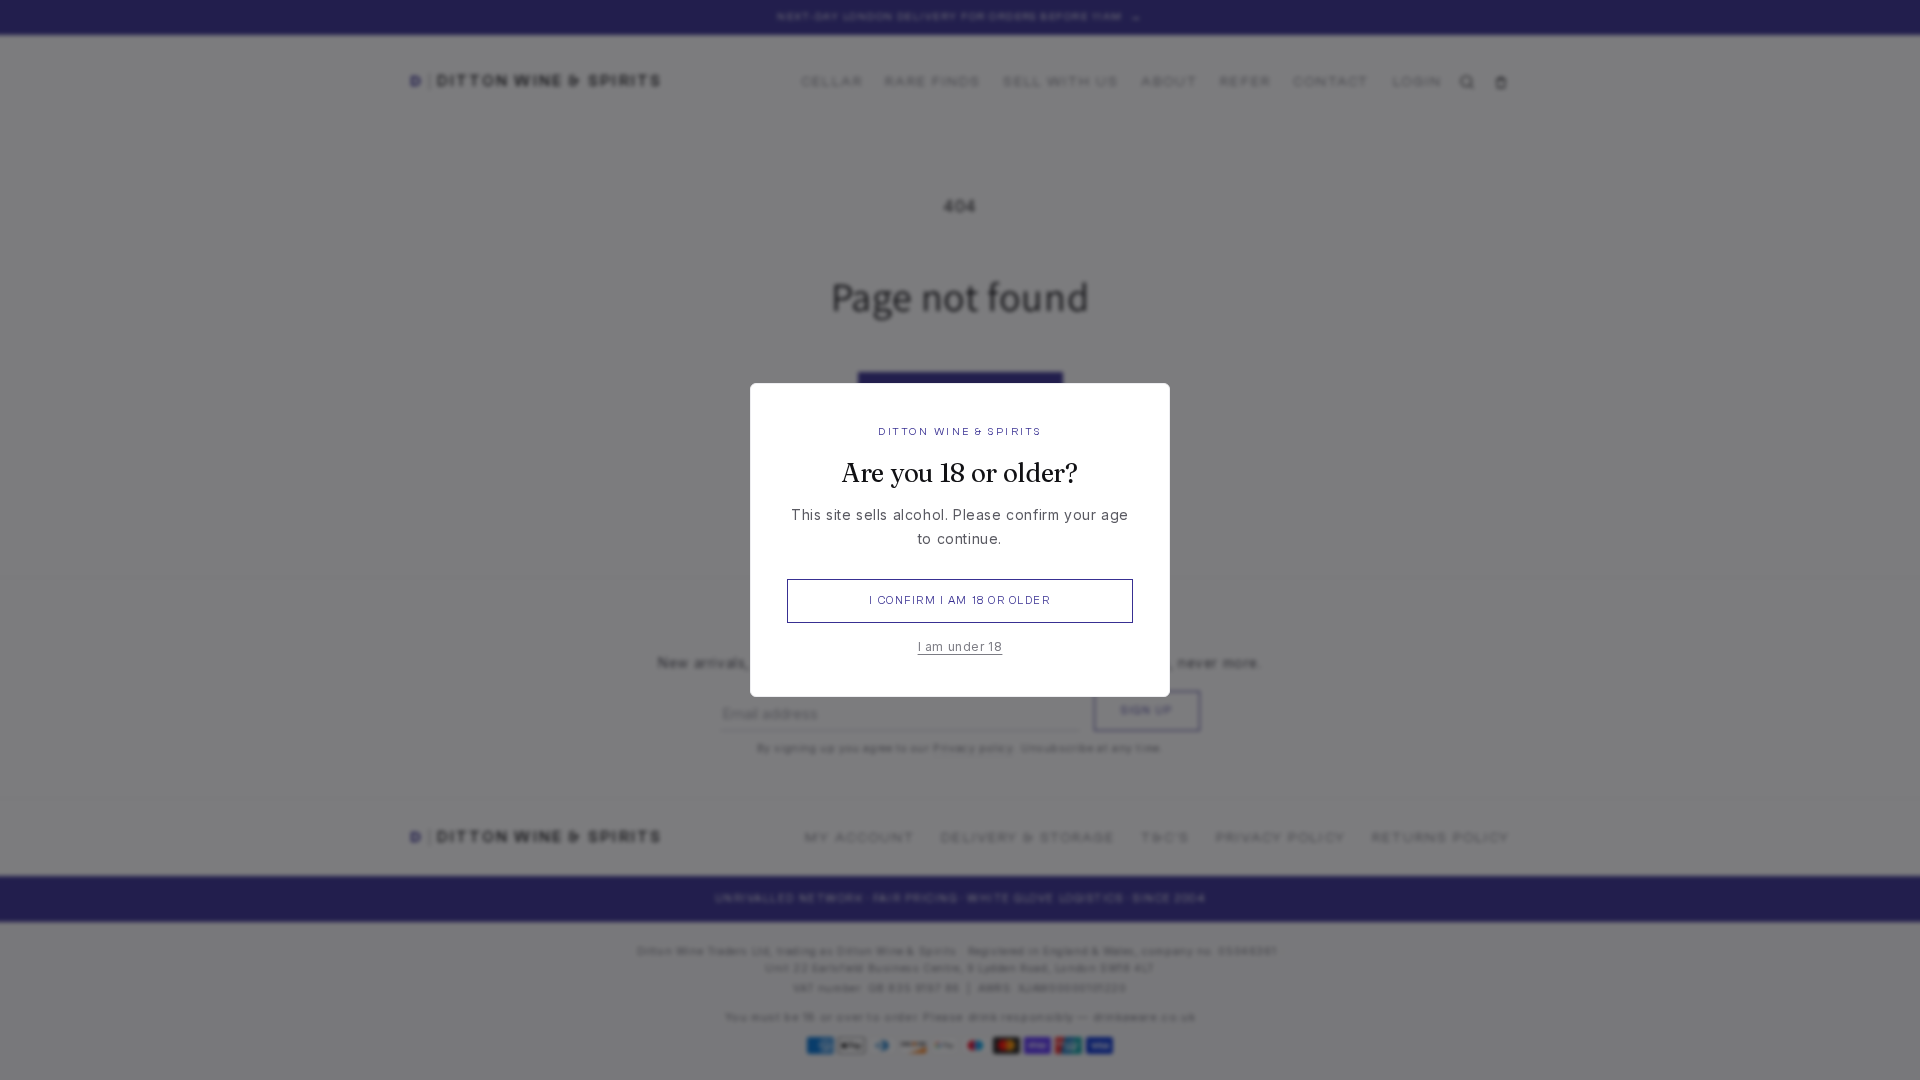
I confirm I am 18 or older (959, 600)
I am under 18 (960, 646)
